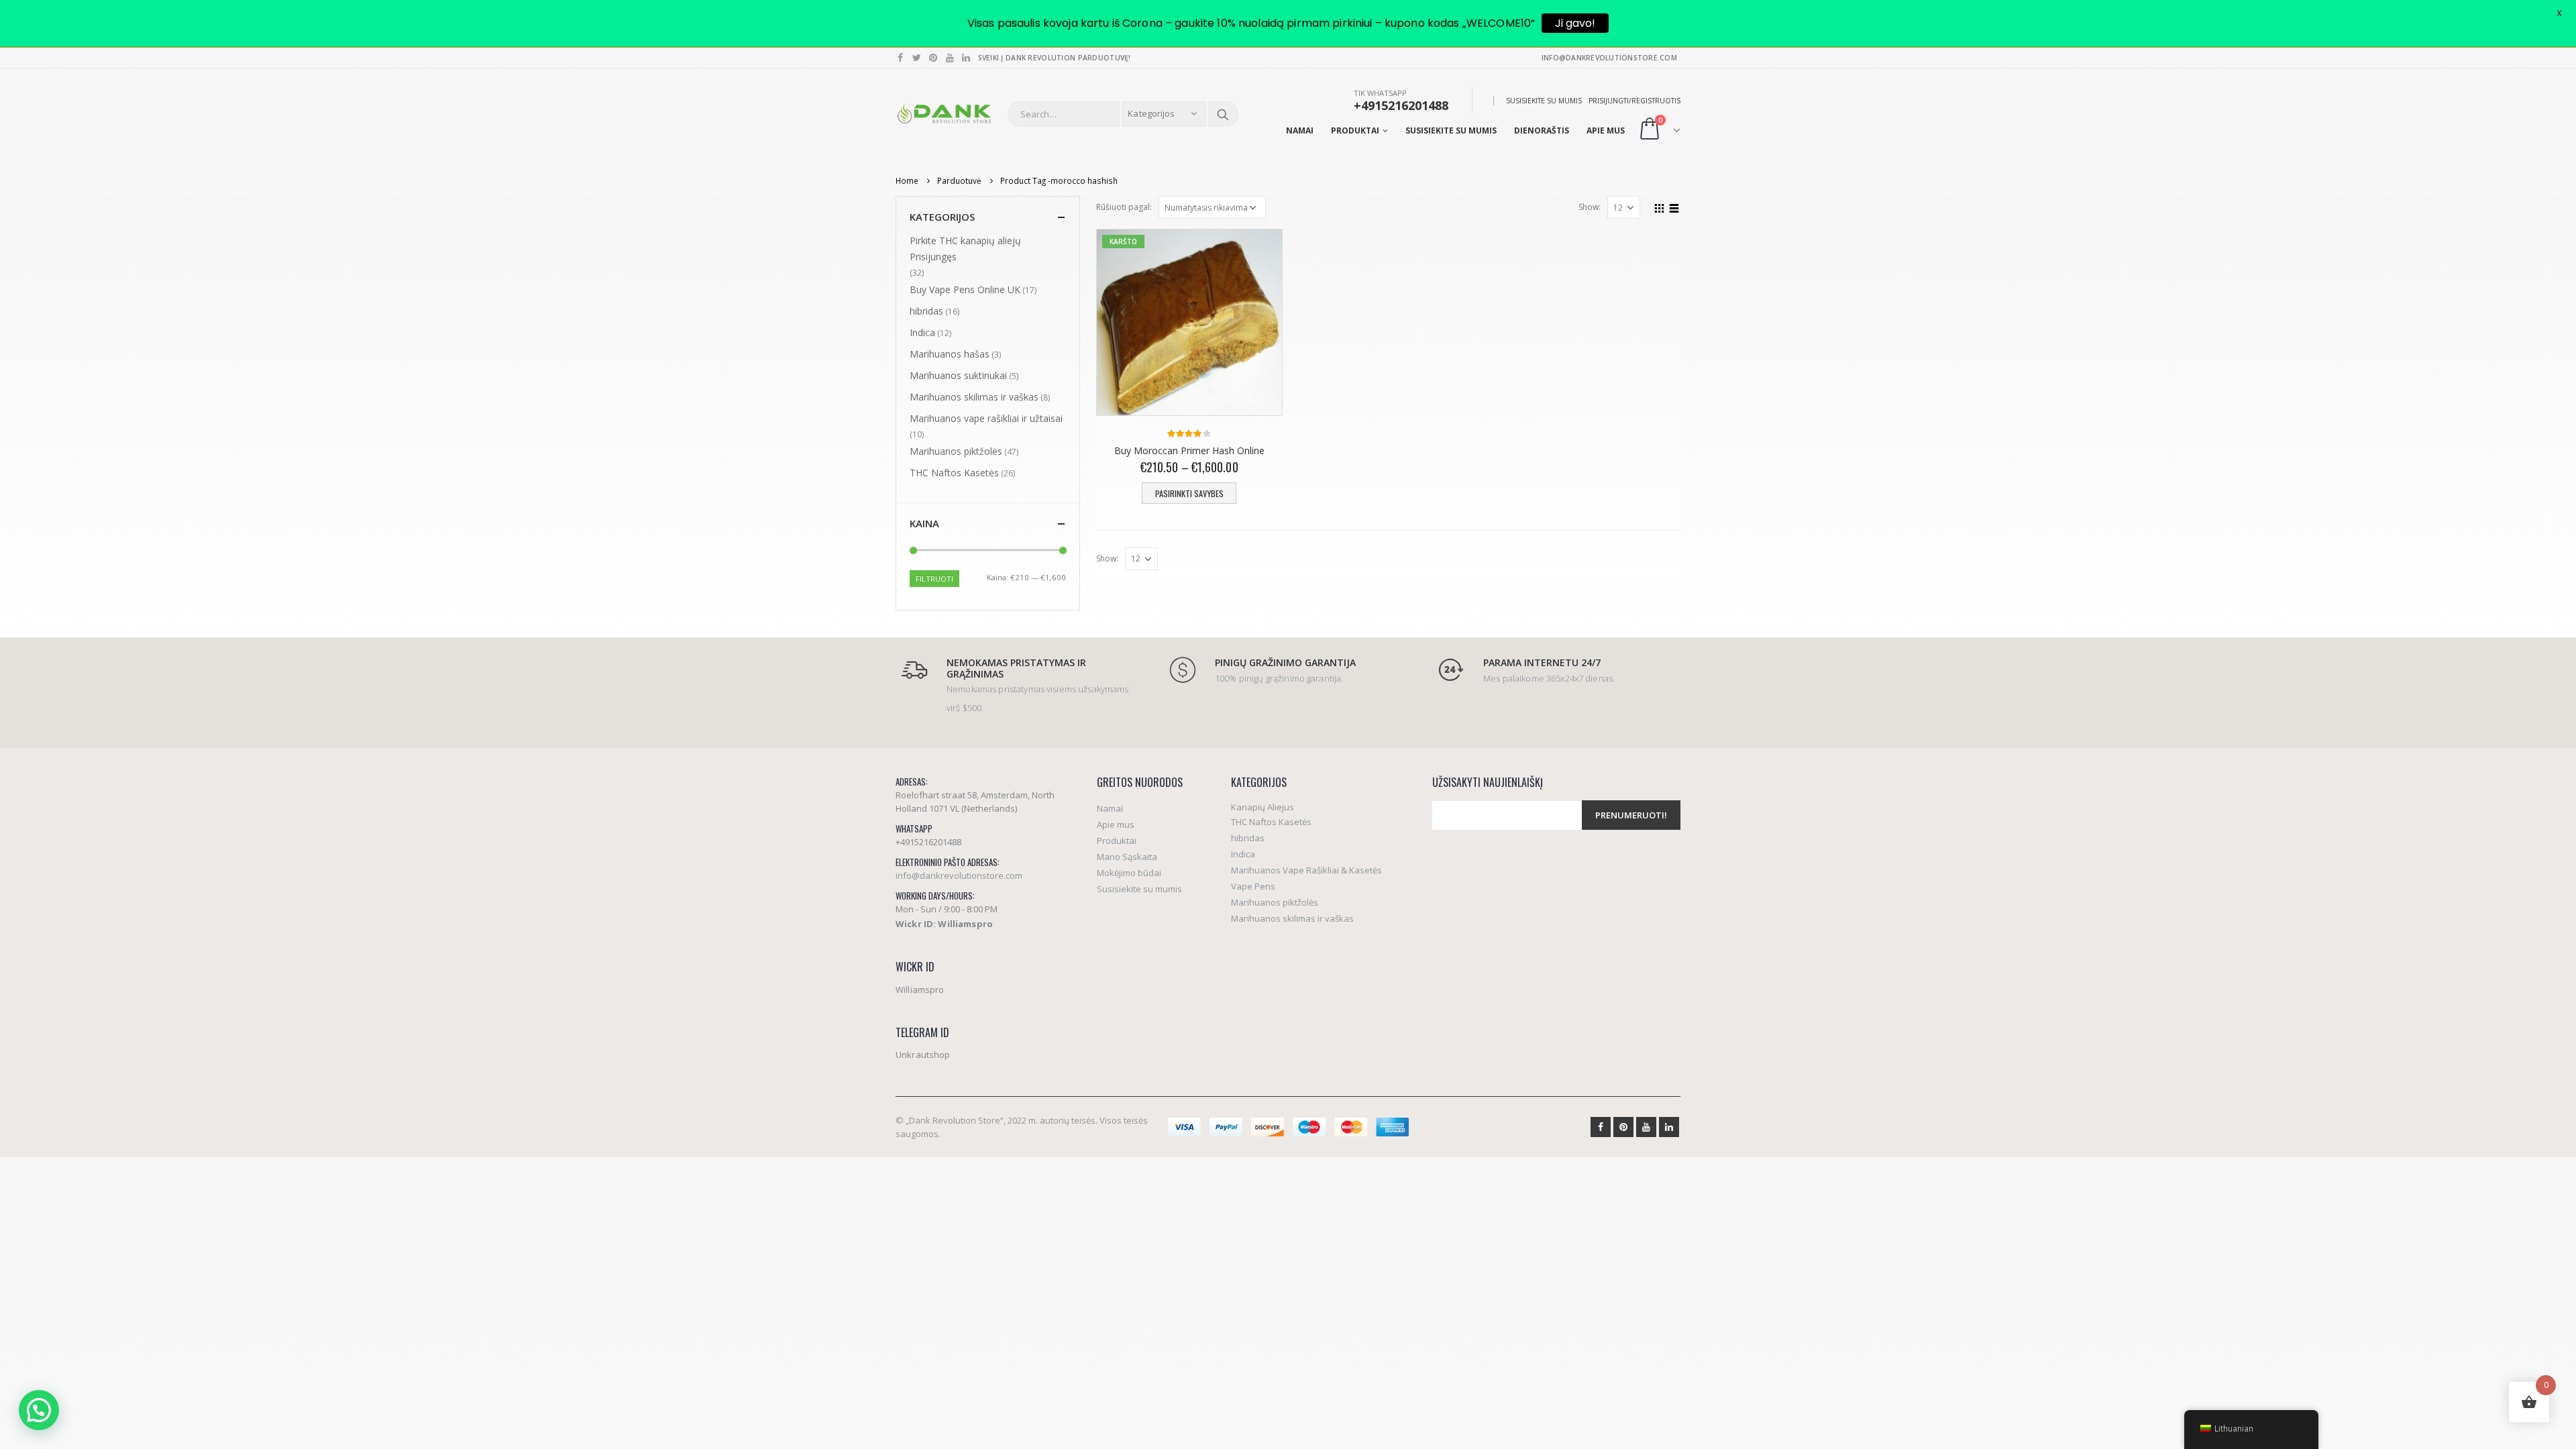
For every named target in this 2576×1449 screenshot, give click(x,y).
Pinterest (1623, 1127)
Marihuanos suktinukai (958, 375)
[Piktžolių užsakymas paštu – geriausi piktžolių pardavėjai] (944, 114)
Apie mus (1606, 130)
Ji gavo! (1575, 23)
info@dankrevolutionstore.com (959, 875)
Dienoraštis (1542, 130)
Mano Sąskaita (1127, 857)
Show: (1590, 207)
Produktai (1355, 130)
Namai (1300, 130)
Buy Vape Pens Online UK (965, 289)
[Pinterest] (933, 58)
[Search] (1223, 114)
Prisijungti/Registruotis (1634, 101)
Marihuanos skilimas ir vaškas (974, 397)
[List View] (1674, 207)
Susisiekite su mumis (1544, 101)
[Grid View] (1660, 207)
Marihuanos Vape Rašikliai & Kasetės (1306, 870)
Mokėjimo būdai (1129, 873)
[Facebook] (901, 58)
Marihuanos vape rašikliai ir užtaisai (986, 418)
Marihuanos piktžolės (956, 451)
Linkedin (1669, 1127)
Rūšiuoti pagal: (1124, 207)
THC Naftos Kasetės (954, 473)
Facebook (1601, 1127)
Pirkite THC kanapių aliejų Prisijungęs (965, 249)
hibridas (926, 311)
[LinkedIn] (966, 58)
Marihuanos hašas (950, 354)
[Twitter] (917, 58)
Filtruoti (934, 579)
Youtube (1646, 1127)
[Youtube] (950, 58)
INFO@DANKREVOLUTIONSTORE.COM (1609, 58)
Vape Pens (1253, 886)
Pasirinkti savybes (1189, 493)
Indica (922, 332)
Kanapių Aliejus (1263, 807)
